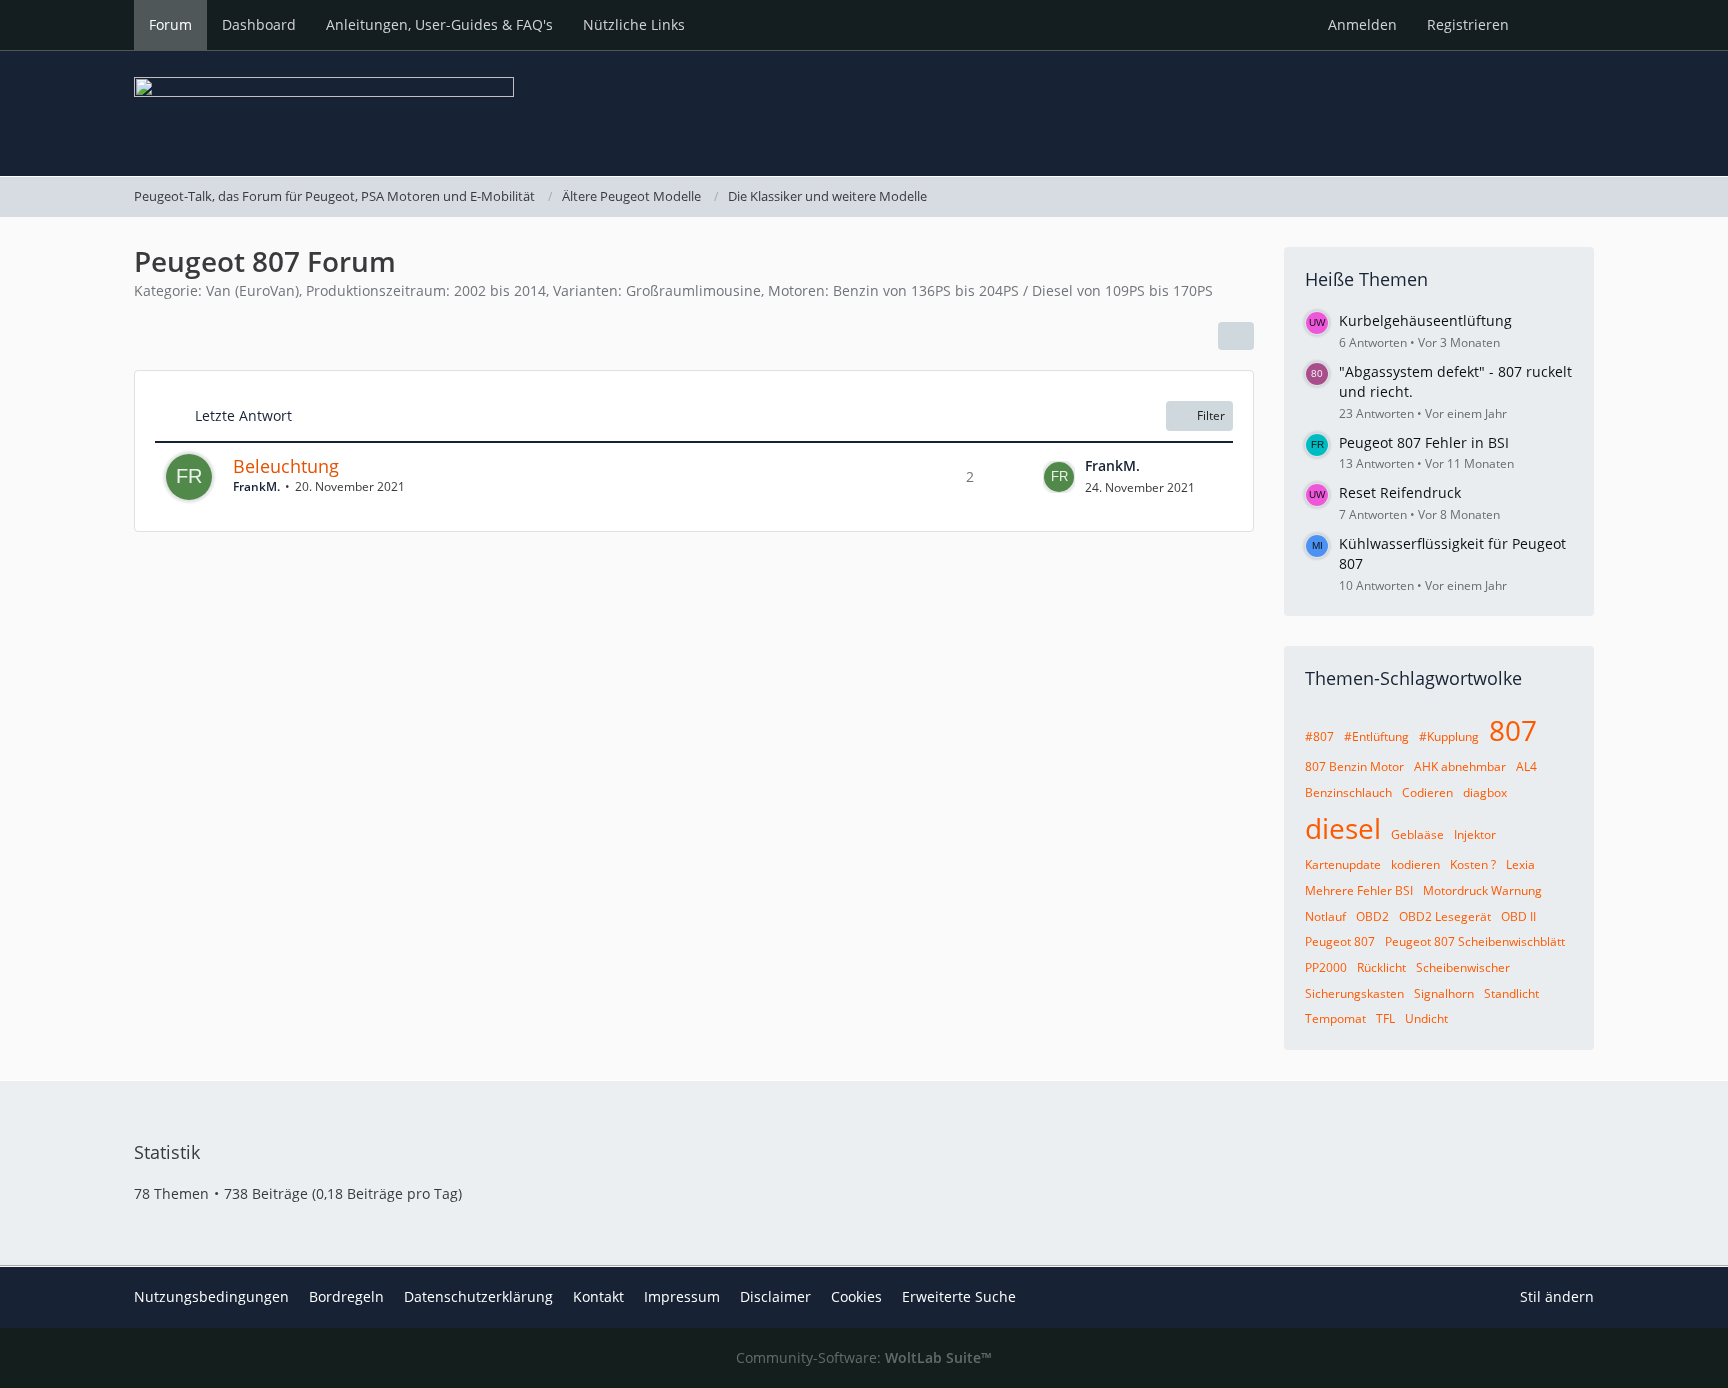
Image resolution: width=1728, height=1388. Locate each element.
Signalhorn (1444, 993)
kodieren (1415, 864)
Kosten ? (1473, 864)
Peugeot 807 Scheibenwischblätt (1475, 941)
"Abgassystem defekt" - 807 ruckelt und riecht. (1455, 382)
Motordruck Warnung (1482, 890)
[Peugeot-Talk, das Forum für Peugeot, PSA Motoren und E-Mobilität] (864, 113)
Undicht (1426, 1018)
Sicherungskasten (1354, 993)
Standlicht (1511, 993)
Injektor (1475, 834)
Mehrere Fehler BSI (1359, 890)
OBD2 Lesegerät (1445, 916)
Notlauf (1325, 916)
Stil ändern (1557, 1296)
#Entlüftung (1376, 736)
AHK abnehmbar (1460, 766)
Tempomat (1335, 1018)
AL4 (1526, 766)
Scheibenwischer (1463, 967)
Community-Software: (864, 1357)
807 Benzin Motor (1354, 766)
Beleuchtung (286, 466)
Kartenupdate (1343, 864)
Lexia (1520, 864)
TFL (1385, 1018)
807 (1513, 730)
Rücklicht (1381, 967)
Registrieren (1468, 24)
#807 (1319, 736)
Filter (1211, 415)
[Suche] (1559, 25)
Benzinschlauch (1348, 792)
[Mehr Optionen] (1236, 336)
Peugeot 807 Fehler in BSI (1424, 442)
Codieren (1427, 792)
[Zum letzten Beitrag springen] (1059, 477)
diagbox (1485, 792)
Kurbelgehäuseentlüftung (1425, 320)
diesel (1343, 828)
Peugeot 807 (1340, 941)
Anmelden (1362, 24)
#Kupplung (1449, 736)
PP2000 (1326, 967)
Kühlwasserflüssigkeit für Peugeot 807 (1452, 554)
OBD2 (1372, 916)
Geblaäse (1417, 834)
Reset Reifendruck (1400, 492)
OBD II (1518, 916)
